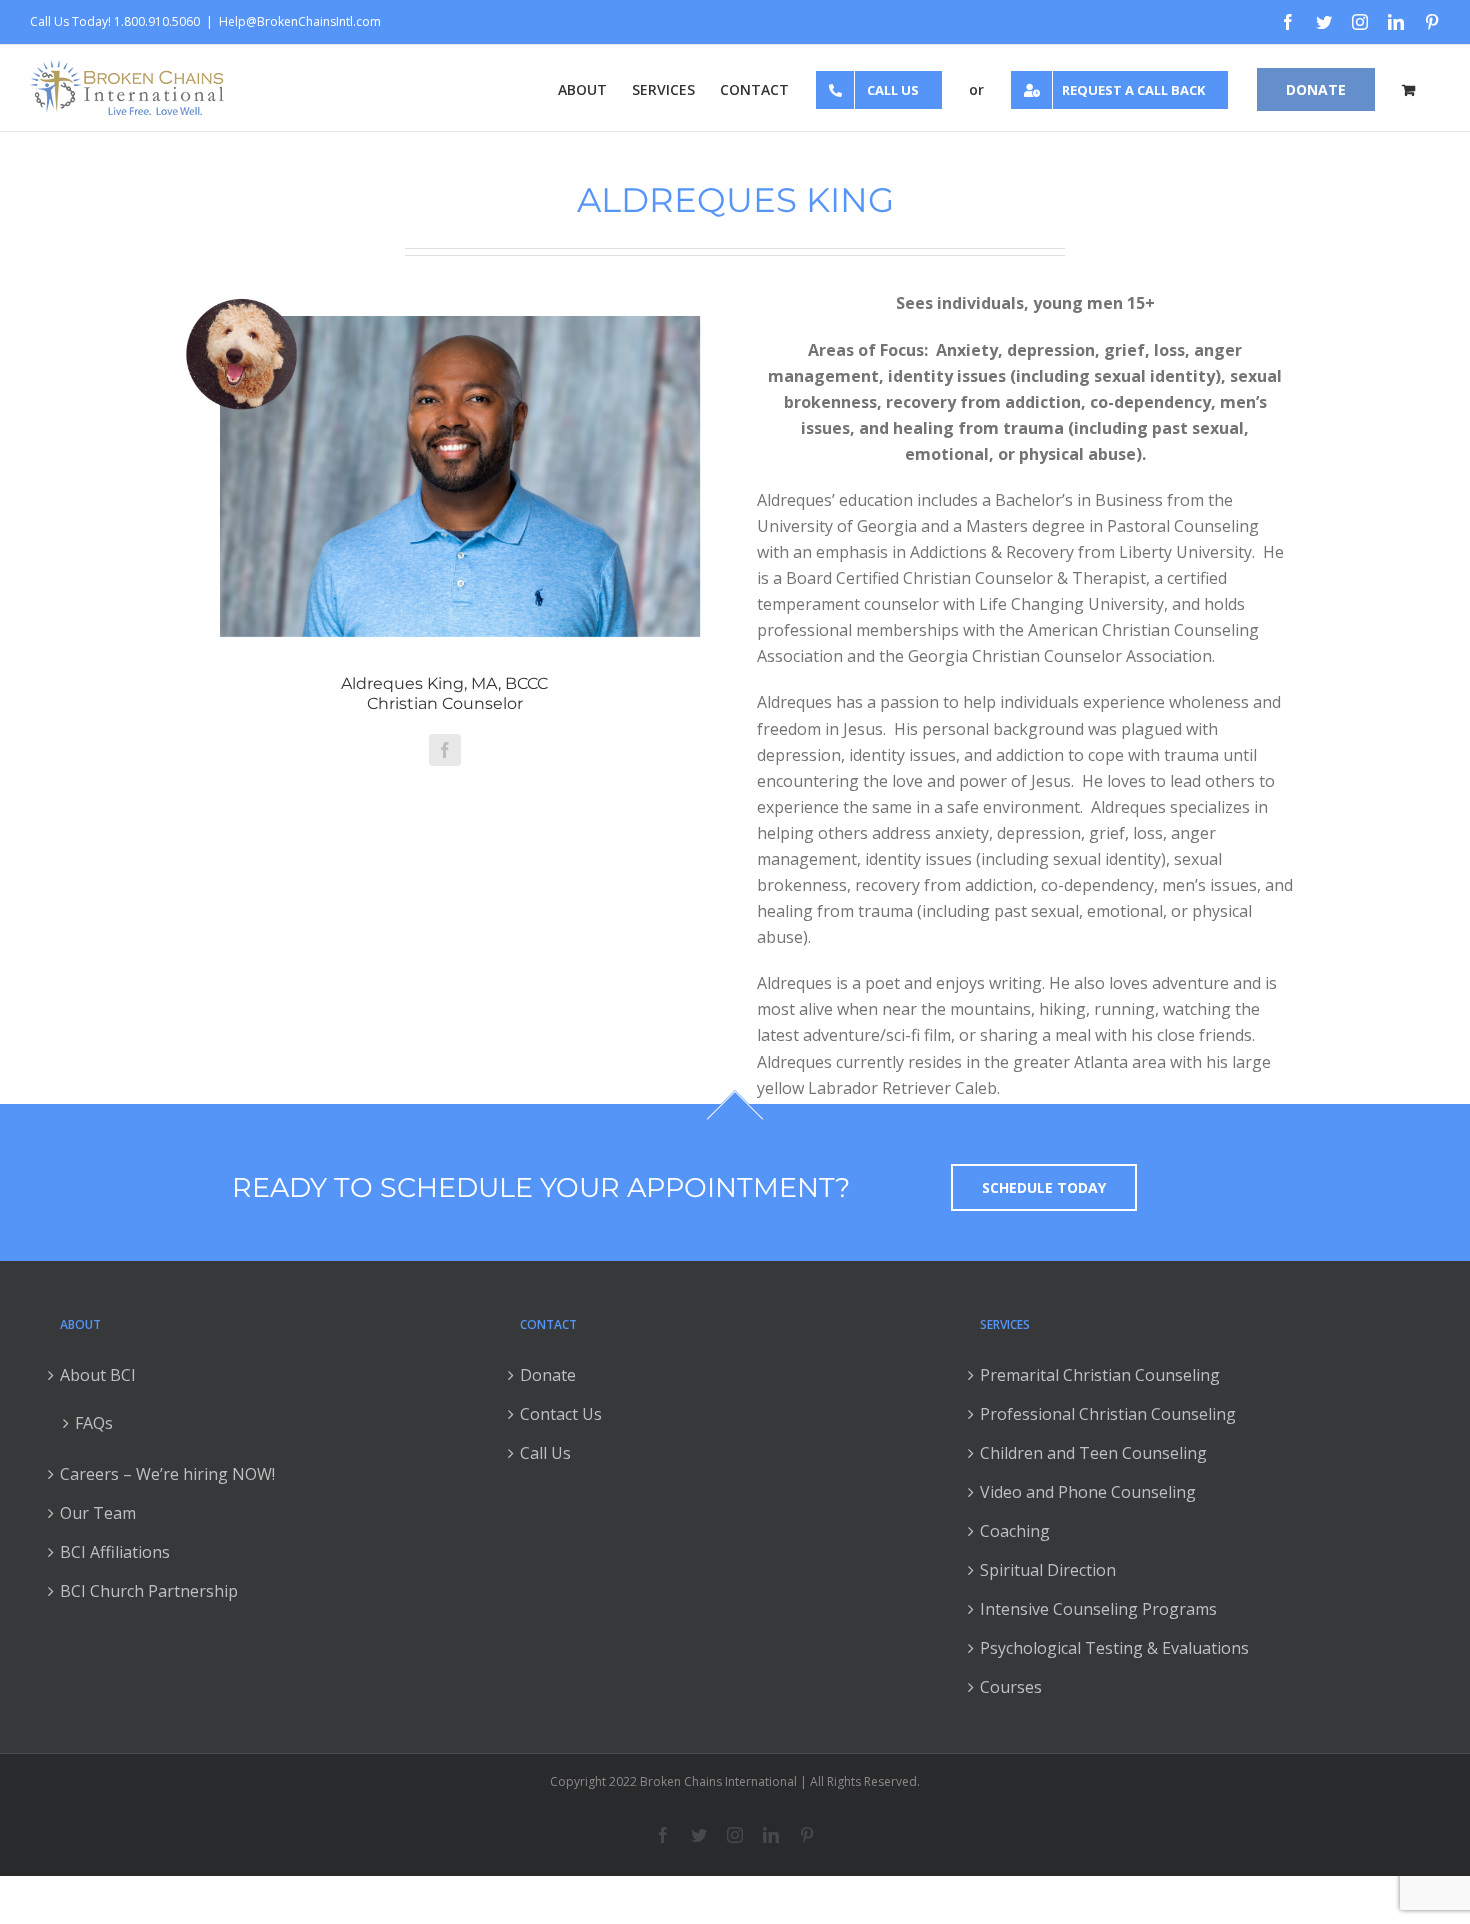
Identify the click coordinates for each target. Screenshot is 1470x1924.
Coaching (1015, 1531)
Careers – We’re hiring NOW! (167, 1474)
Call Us (545, 1453)
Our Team (98, 1513)
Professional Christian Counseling (1108, 1414)
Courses (1011, 1687)
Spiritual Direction (1048, 1570)
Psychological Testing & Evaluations (1114, 1648)
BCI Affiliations (115, 1552)
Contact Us (561, 1414)
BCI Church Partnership (149, 1591)
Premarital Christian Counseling (1100, 1375)
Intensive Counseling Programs (1098, 1609)
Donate (548, 1375)
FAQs (94, 1423)
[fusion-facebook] (445, 750)
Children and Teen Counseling (1093, 1453)
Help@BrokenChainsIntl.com (300, 21)
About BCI (98, 1375)
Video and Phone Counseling (1088, 1492)
